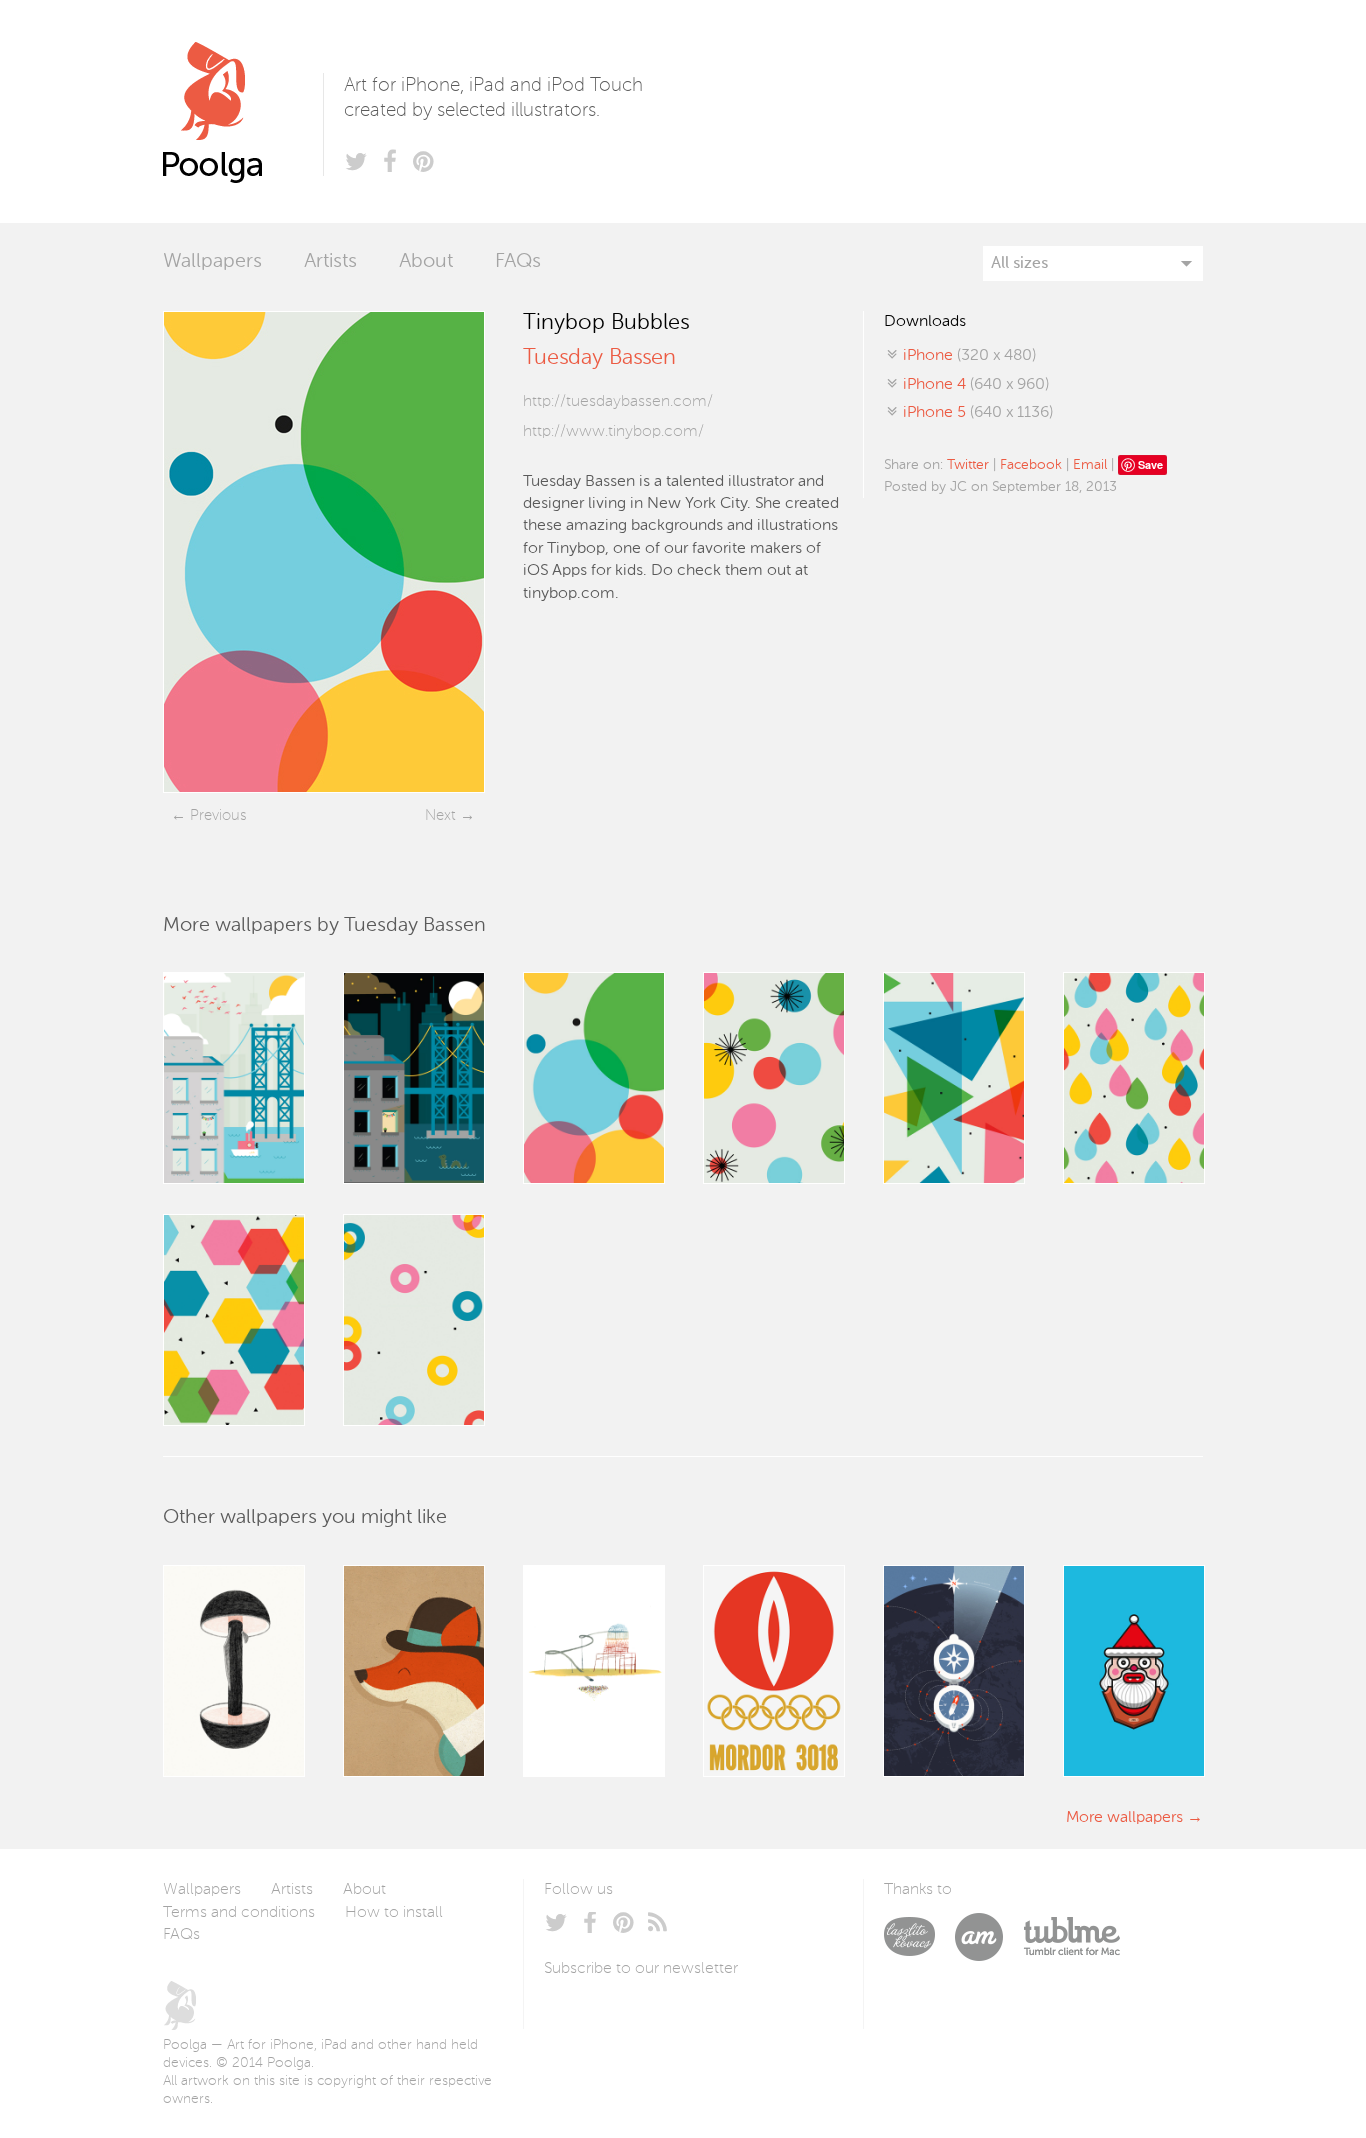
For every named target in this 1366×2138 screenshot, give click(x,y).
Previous (218, 815)
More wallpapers (1124, 1818)
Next (440, 815)
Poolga (243, 111)
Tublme (1071, 1937)
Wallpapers (212, 262)
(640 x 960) (976, 385)
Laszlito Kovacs (919, 1937)
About (426, 262)
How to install (394, 1913)
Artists (330, 262)
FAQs (518, 262)
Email (1090, 465)
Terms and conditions (239, 1913)
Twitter (968, 465)
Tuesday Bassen (599, 358)
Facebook (1031, 465)
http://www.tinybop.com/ (613, 432)
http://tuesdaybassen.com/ (618, 402)
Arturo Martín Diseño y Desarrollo (989, 1937)
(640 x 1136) (978, 413)
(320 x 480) (969, 356)
